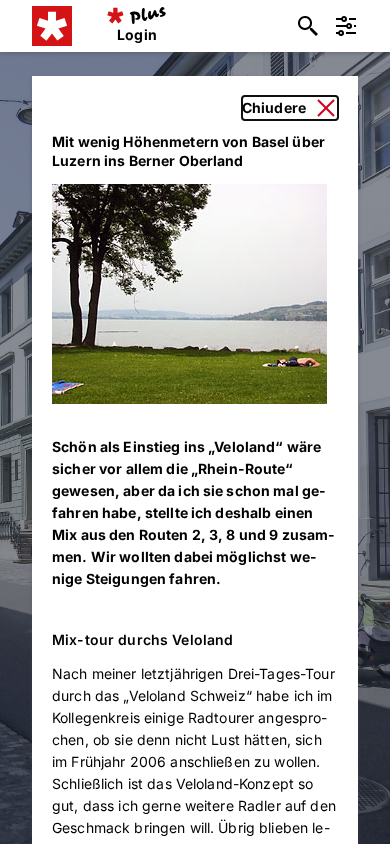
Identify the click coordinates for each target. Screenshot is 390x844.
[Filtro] (346, 26)
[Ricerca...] (308, 26)
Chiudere (274, 107)
